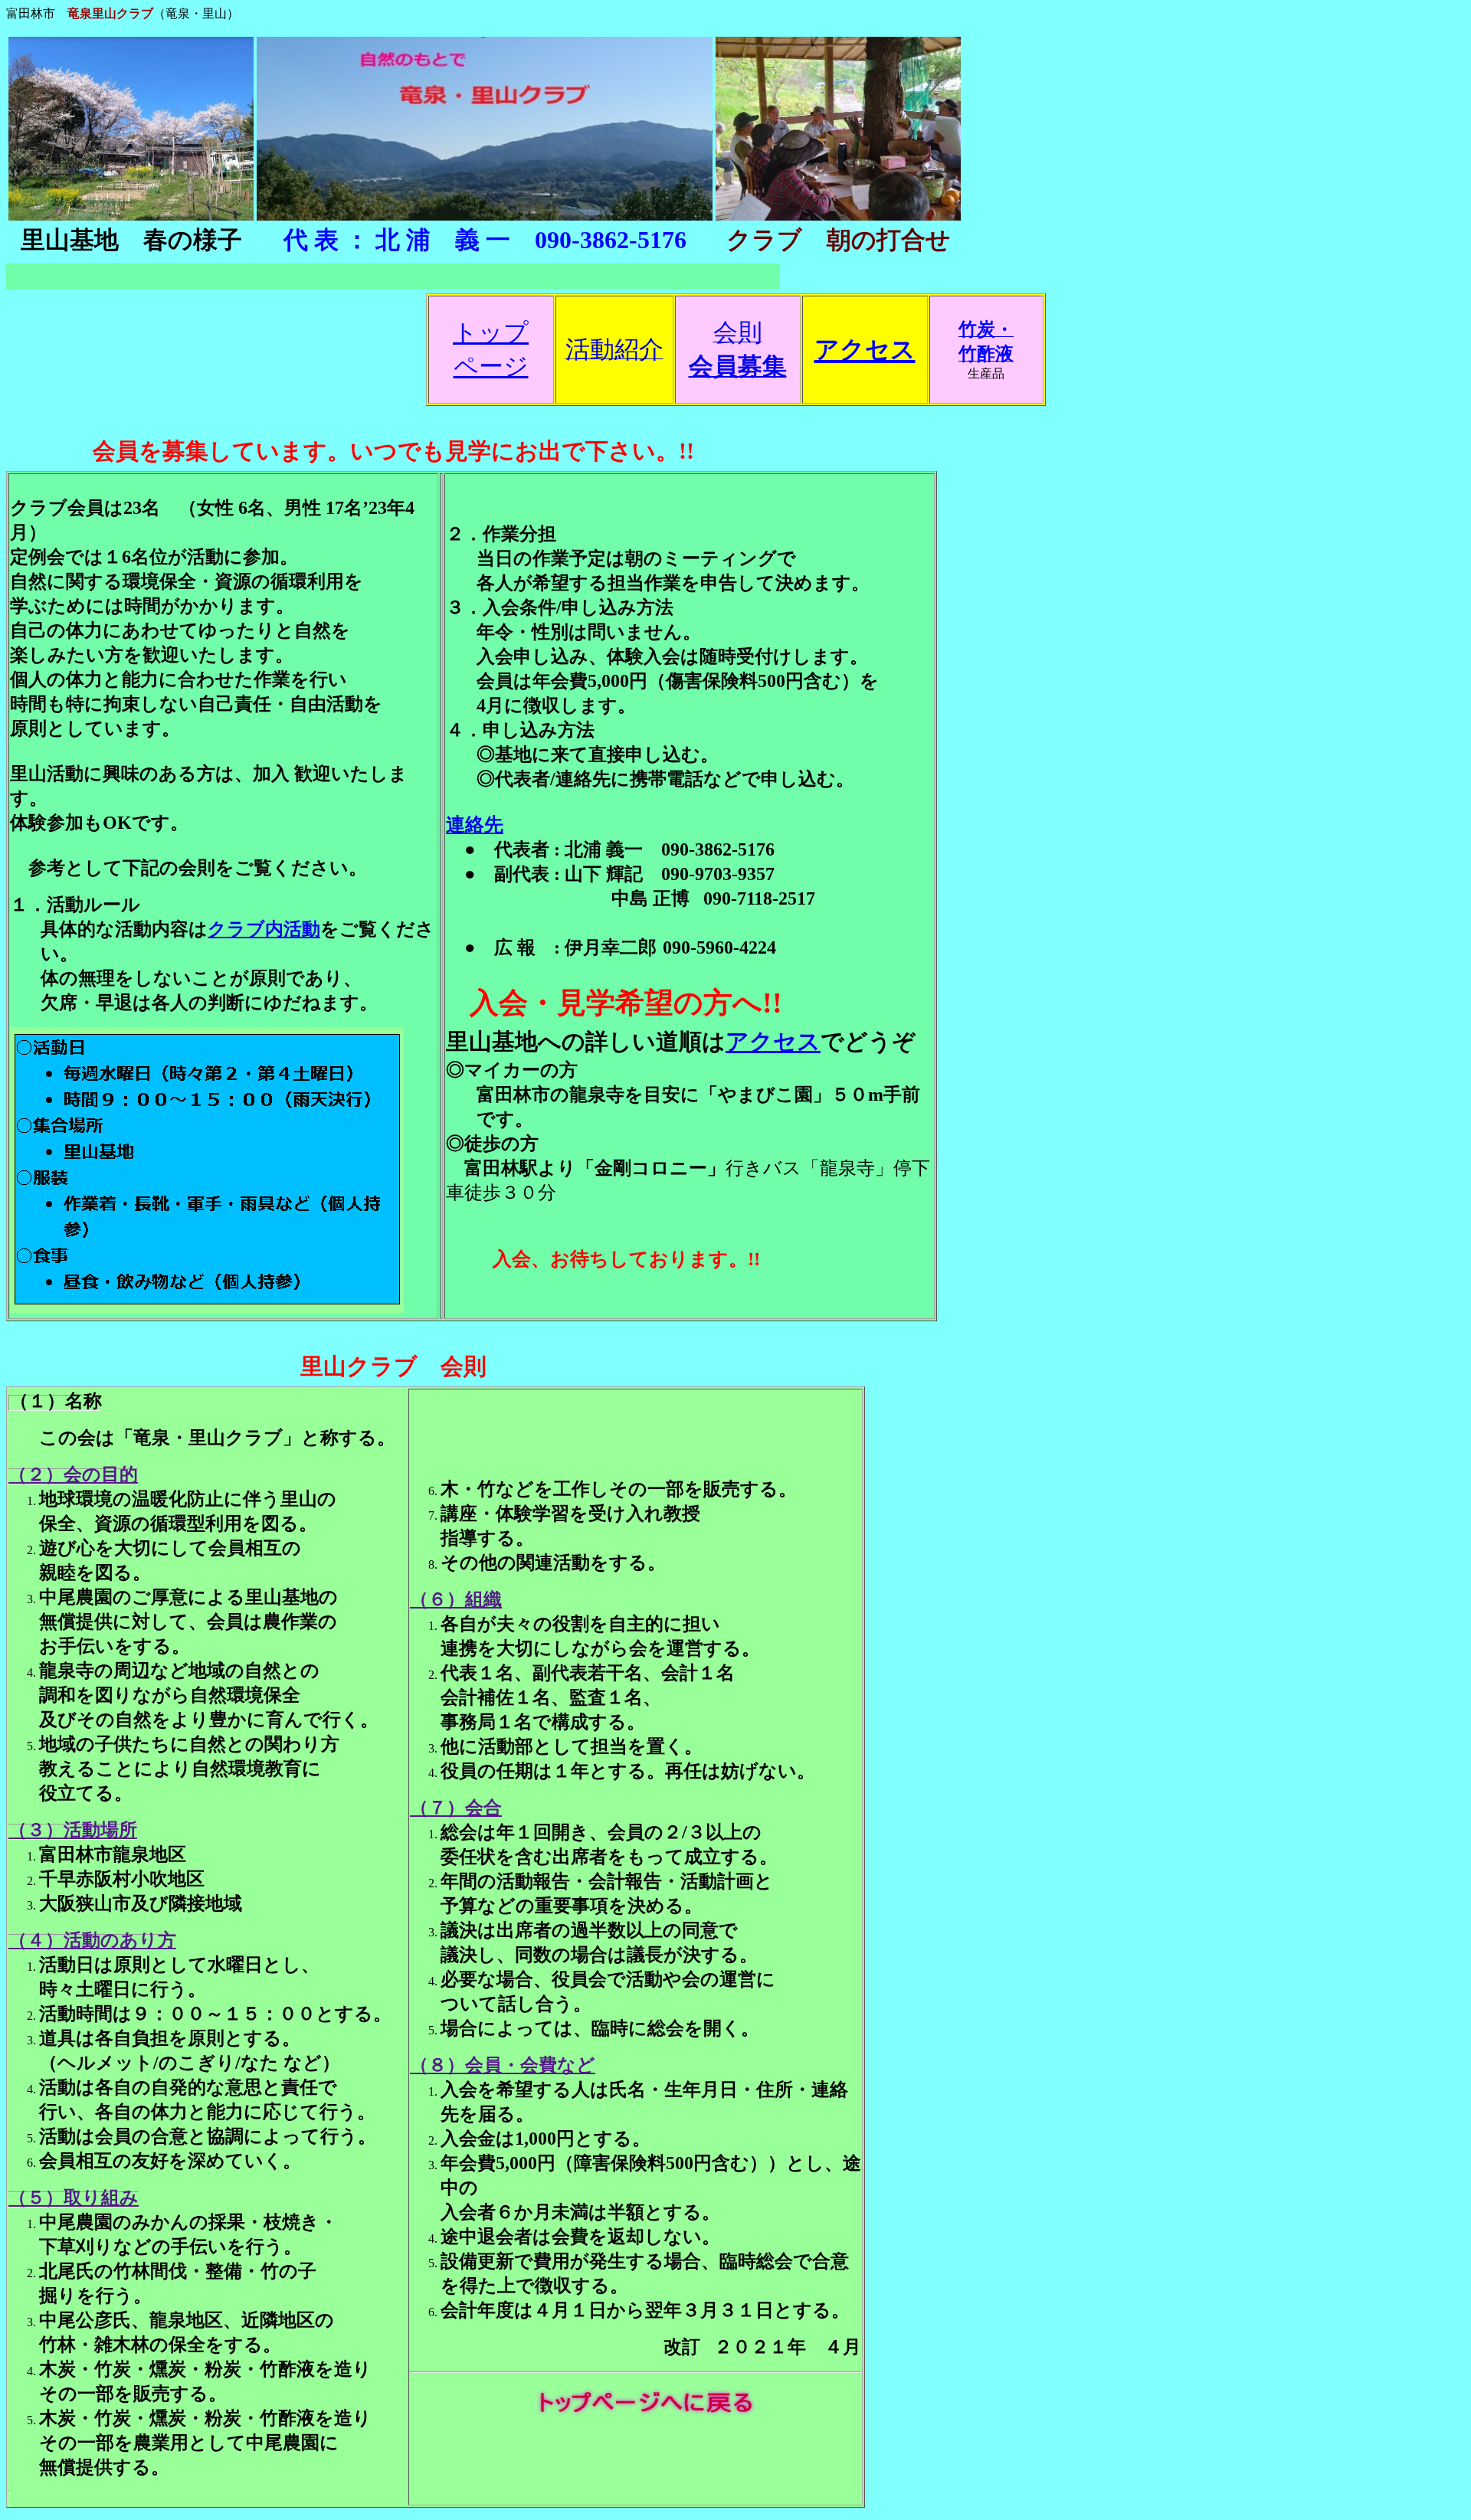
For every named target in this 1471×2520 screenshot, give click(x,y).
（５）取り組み (74, 2198)
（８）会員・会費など (503, 2065)
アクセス (773, 1041)
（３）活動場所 (73, 1830)
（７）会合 (456, 1808)
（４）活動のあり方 (92, 1940)
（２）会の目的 (73, 1474)
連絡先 (475, 825)
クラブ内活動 (264, 929)
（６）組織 (456, 1599)
